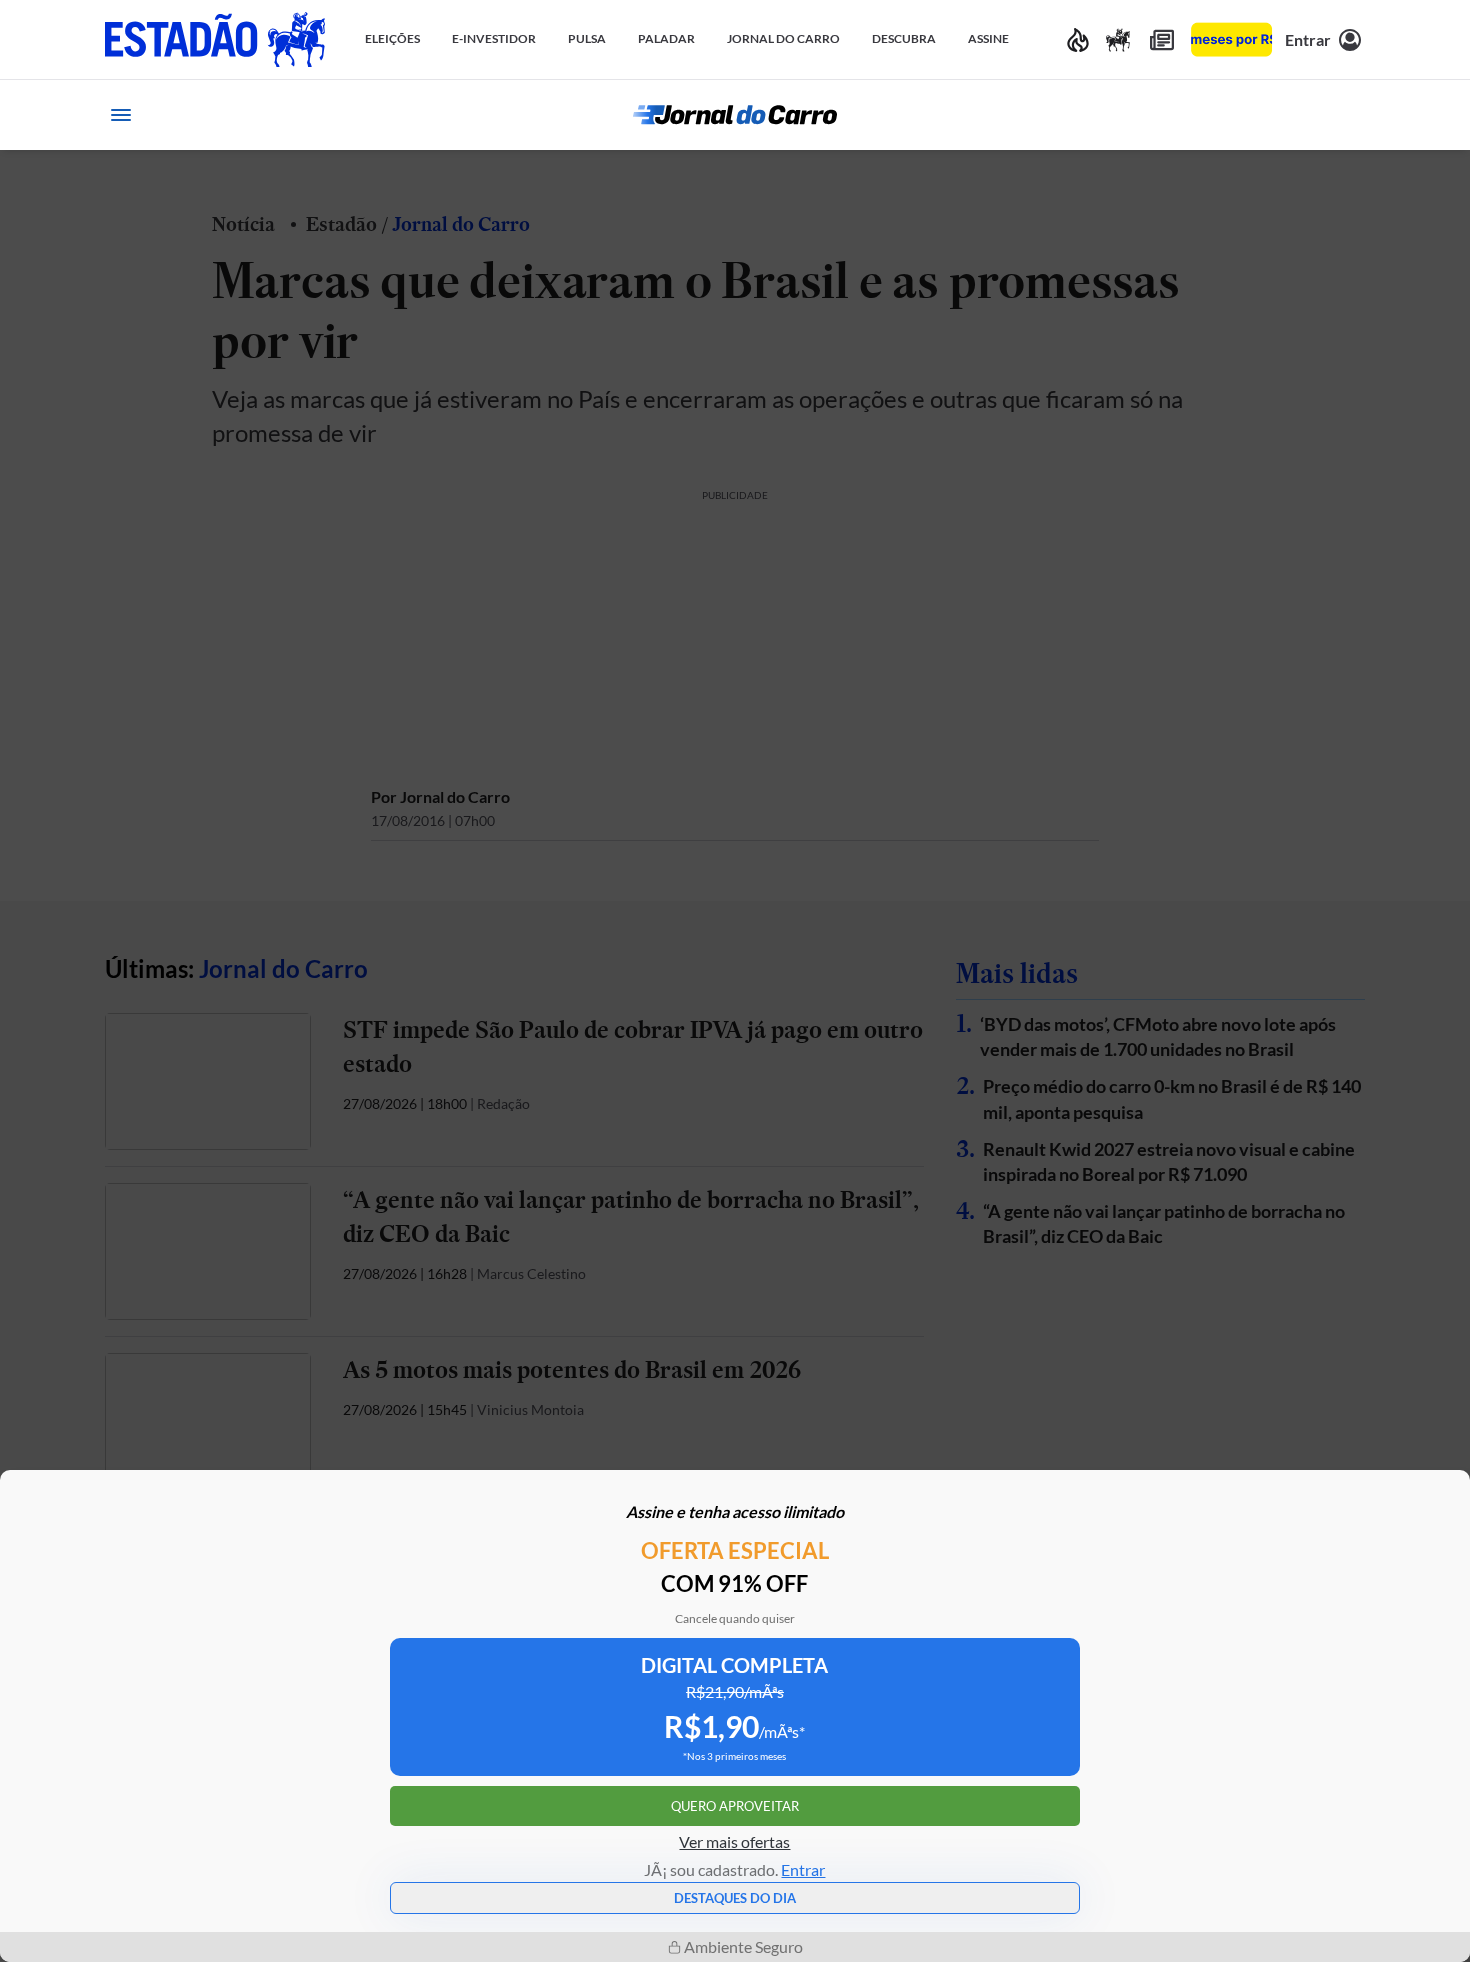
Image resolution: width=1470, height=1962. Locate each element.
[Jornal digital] (1162, 39)
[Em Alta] (1078, 39)
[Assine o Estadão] (1231, 39)
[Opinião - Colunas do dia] (1118, 39)
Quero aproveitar (735, 1806)
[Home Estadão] (215, 39)
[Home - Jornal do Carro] (735, 115)
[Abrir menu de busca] (1349, 115)
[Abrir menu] (121, 115)
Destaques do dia (735, 1898)
